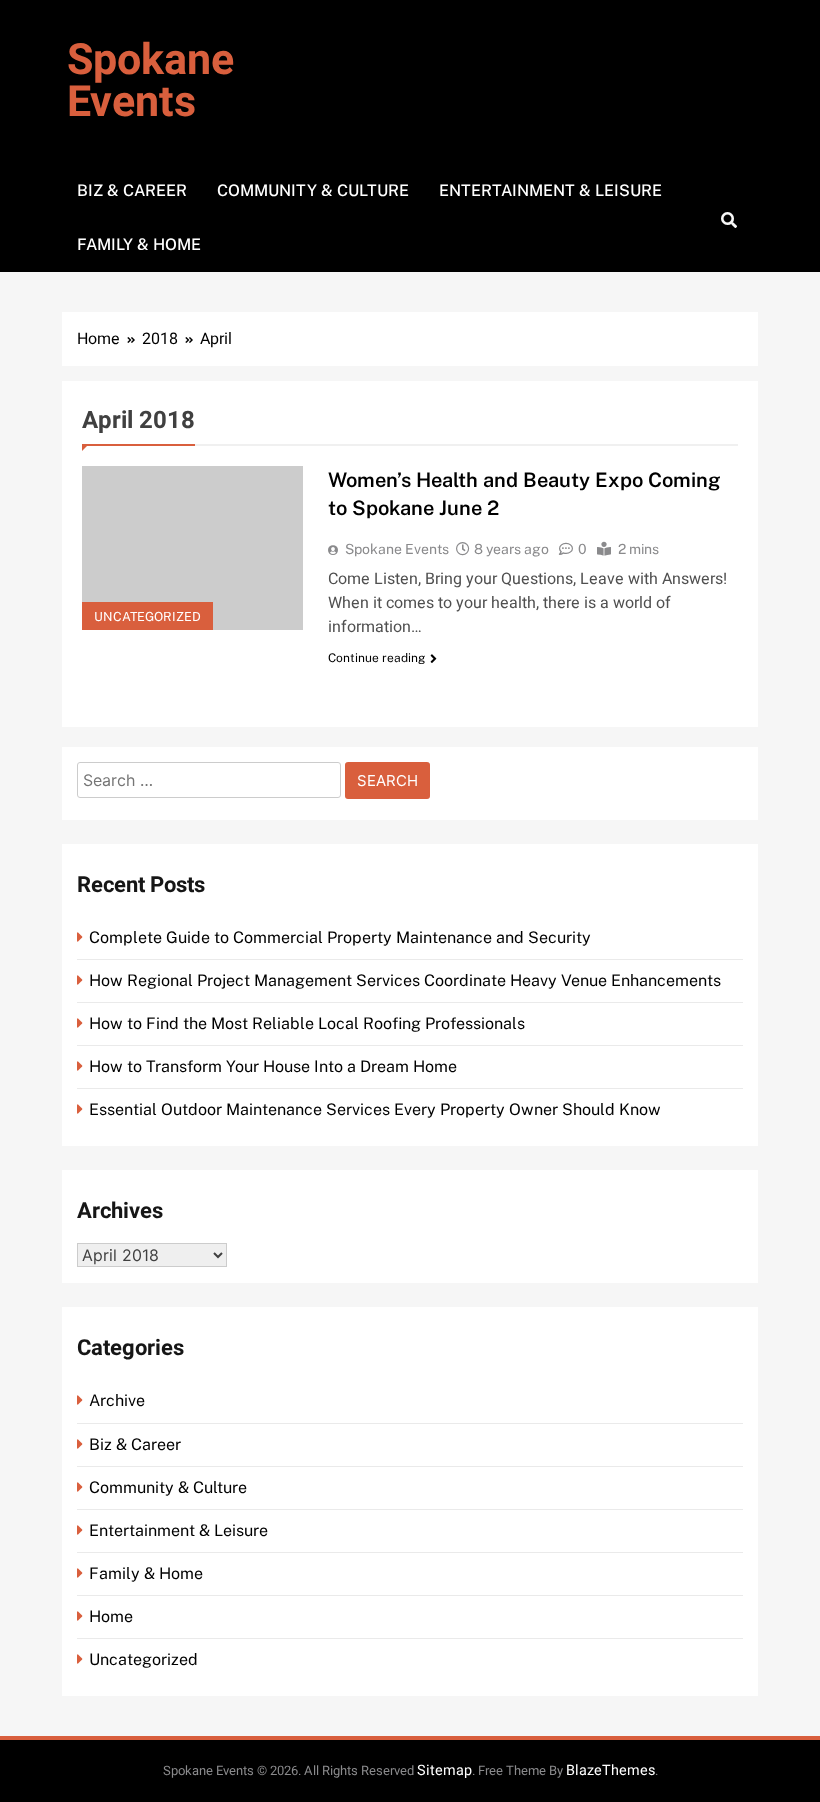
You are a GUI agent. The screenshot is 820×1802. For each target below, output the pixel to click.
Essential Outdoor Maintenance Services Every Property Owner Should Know (375, 1109)
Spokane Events (150, 81)
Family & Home (139, 244)
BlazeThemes (610, 1770)
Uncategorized (147, 616)
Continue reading (376, 658)
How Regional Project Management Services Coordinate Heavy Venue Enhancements (405, 980)
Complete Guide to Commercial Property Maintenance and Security (340, 937)
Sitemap (444, 1770)
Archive (117, 1400)
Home (111, 1616)
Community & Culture (313, 190)
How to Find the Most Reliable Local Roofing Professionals (307, 1023)
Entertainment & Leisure (550, 190)
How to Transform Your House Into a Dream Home (273, 1066)
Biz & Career (132, 190)
